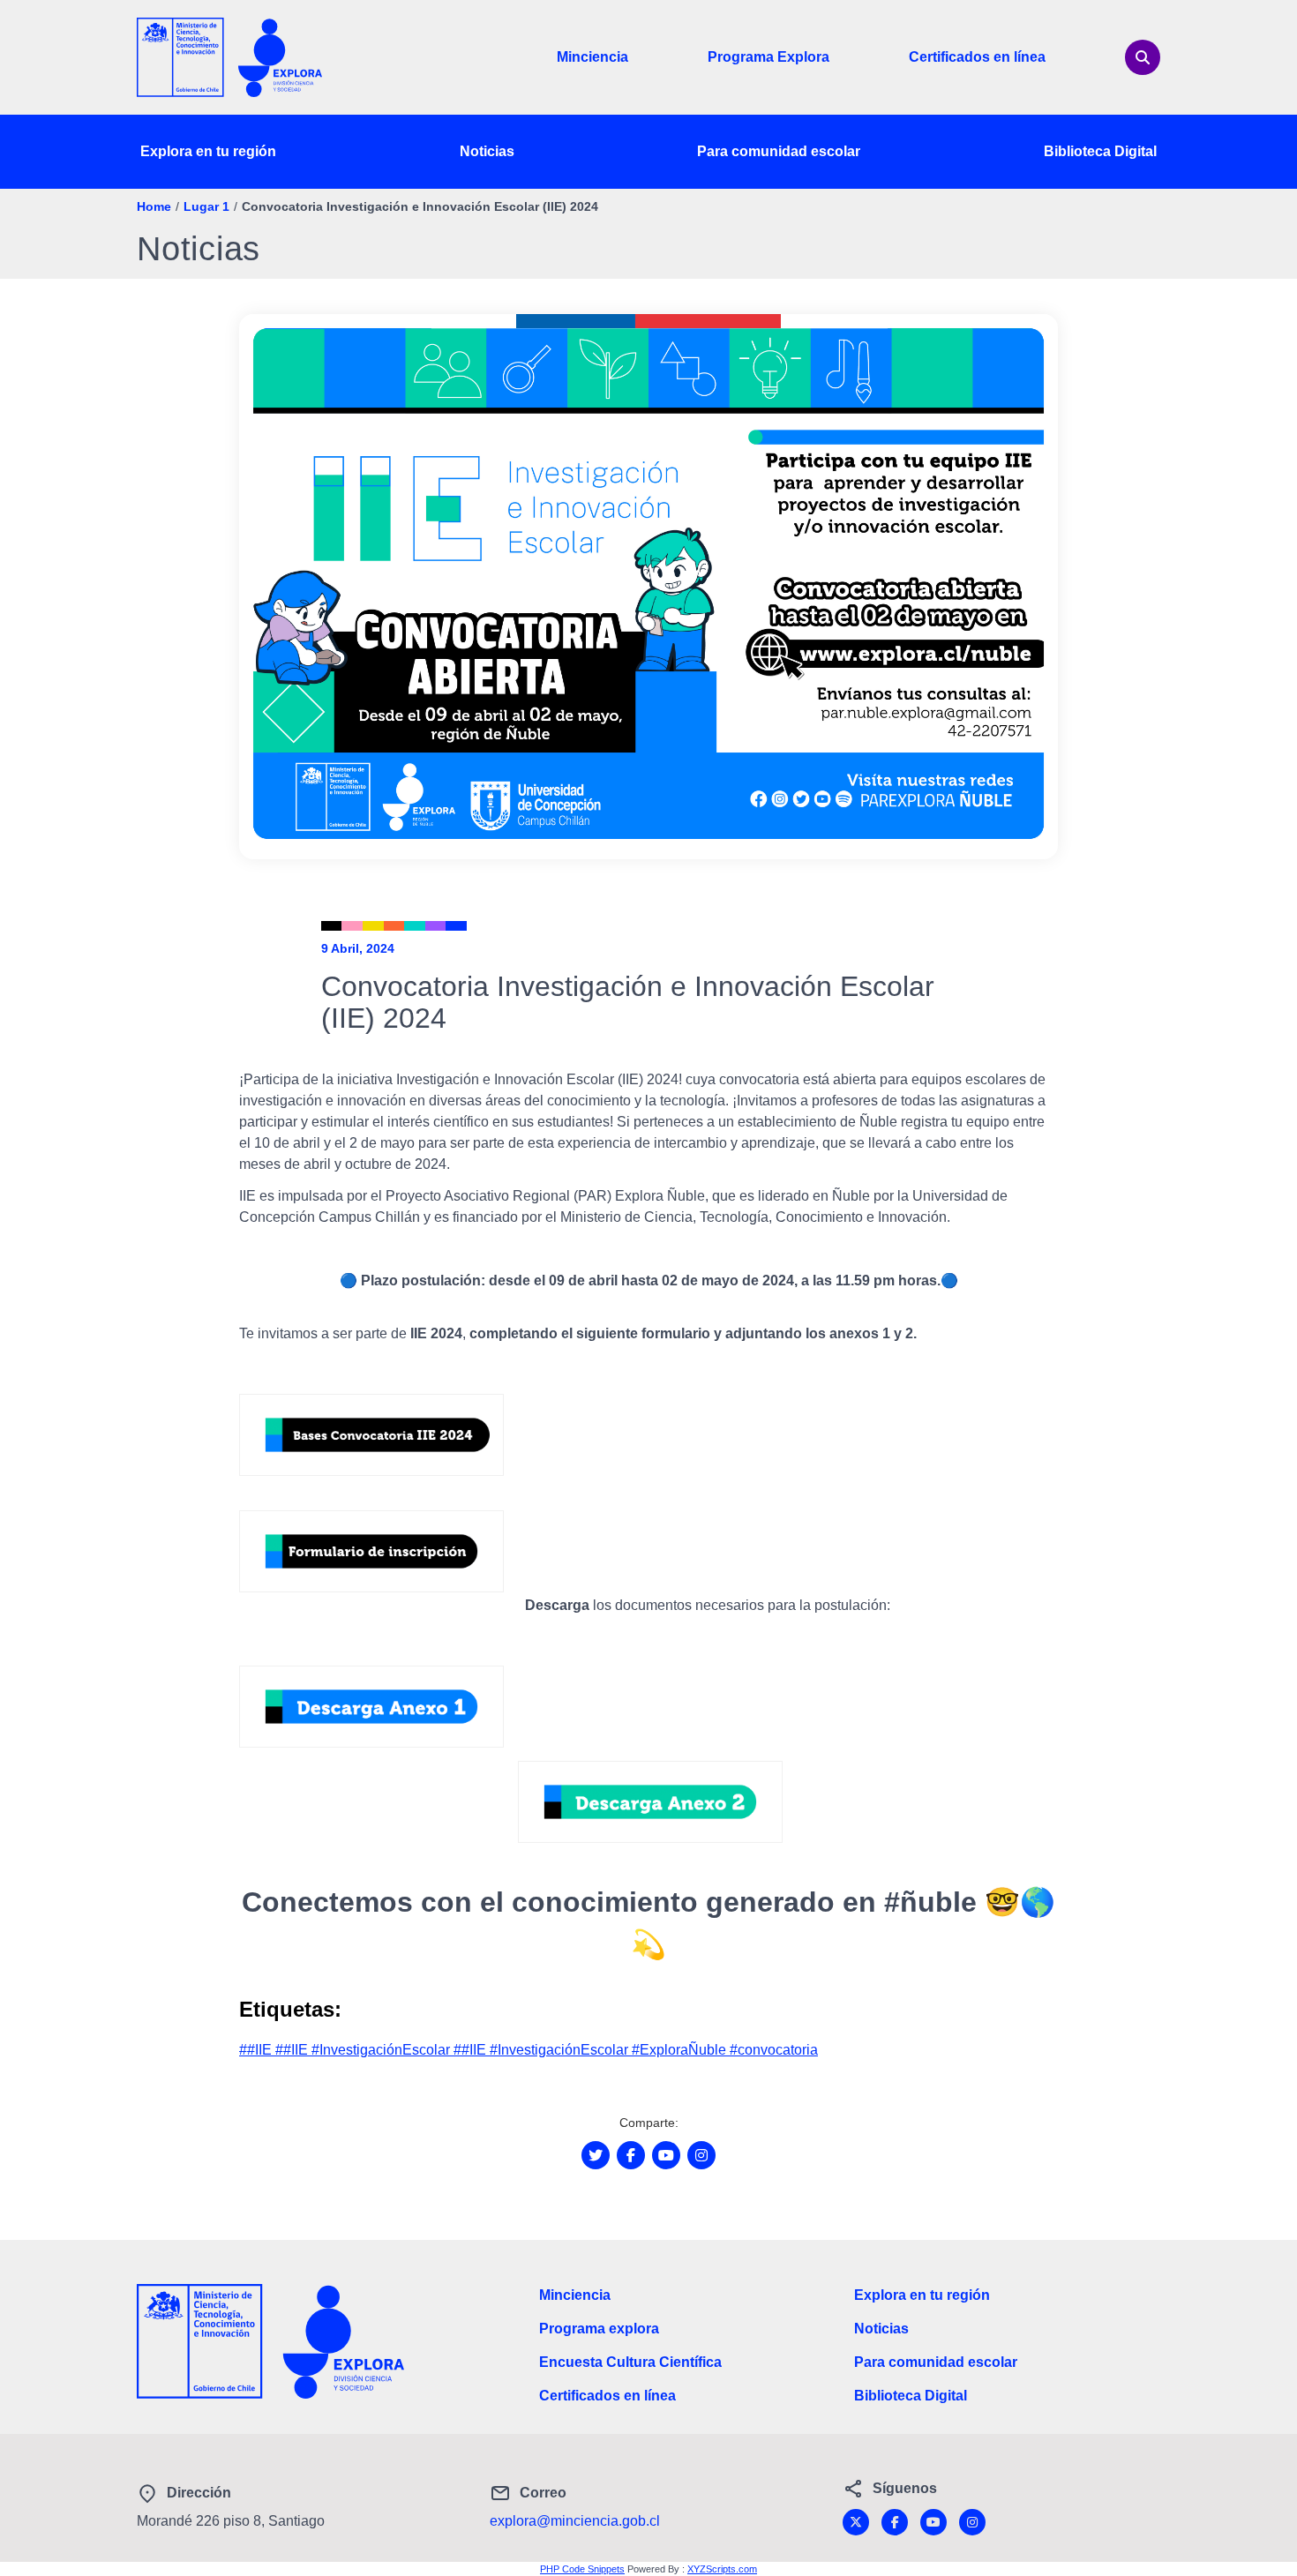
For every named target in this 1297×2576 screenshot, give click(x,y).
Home (154, 206)
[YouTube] (933, 2522)
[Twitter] (856, 2522)
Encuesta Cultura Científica (630, 2362)
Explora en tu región (208, 151)
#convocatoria (774, 2050)
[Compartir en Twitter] (596, 2155)
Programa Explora (768, 57)
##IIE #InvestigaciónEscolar (364, 2050)
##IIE (257, 2050)
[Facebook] (895, 2522)
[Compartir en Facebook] (631, 2155)
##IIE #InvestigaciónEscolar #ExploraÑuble (592, 2050)
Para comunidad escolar (779, 151)
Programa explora (599, 2329)
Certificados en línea (977, 57)
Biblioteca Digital (1100, 151)
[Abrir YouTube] (666, 2155)
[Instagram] (972, 2522)
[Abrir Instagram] (701, 2155)
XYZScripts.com (722, 2569)
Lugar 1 (206, 206)
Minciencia (592, 57)
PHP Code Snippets (582, 2569)
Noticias (487, 151)
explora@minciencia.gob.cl (575, 2521)
